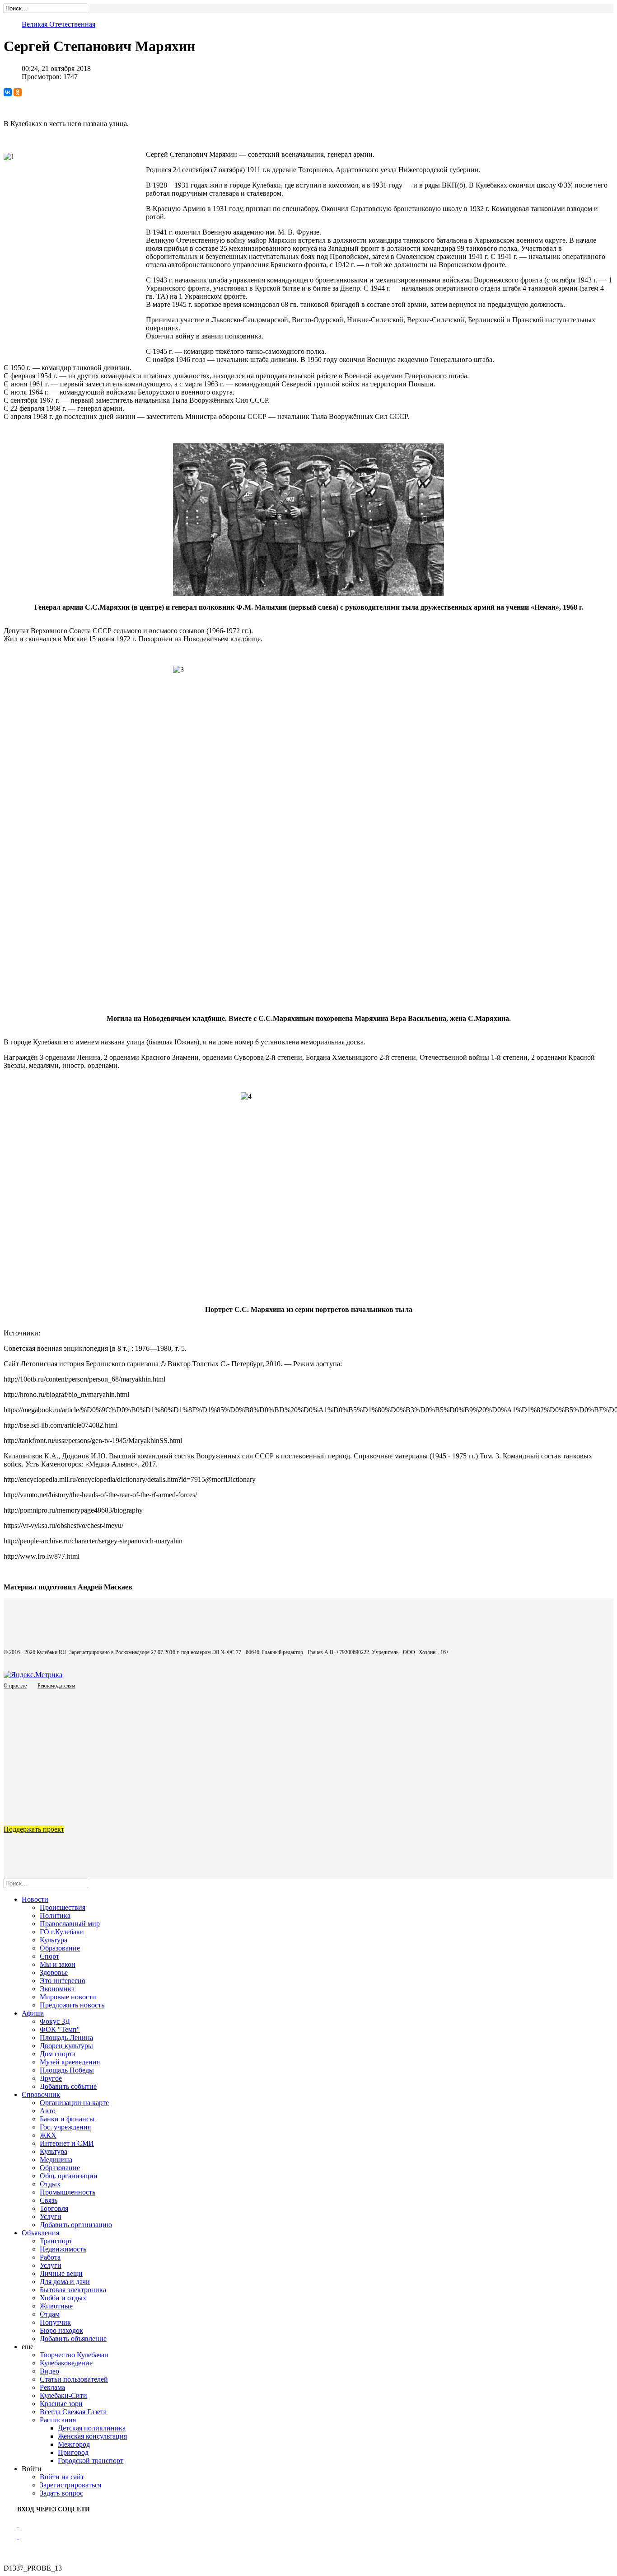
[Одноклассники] (18, 92)
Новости (35, 1899)
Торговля (54, 2208)
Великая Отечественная (58, 24)
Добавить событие (68, 2086)
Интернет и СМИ (67, 2143)
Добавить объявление (73, 2339)
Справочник (41, 2094)
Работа (50, 2257)
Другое (51, 2078)
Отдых (50, 2184)
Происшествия (63, 1907)
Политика (55, 1916)
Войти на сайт (62, 2477)
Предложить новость (72, 2005)
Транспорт (56, 2241)
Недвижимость (63, 2249)
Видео (49, 2371)
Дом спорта (58, 2054)
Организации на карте (74, 2103)
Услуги (51, 2216)
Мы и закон (58, 1964)
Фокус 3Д (55, 2021)
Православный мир (70, 1924)
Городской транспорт (91, 2461)
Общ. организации (69, 2176)
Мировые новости (68, 1997)
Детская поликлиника (92, 2428)
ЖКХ (48, 2135)
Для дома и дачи (65, 2282)
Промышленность (68, 2192)
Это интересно (63, 1981)
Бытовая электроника (73, 2290)
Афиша (33, 2013)
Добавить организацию (76, 2225)
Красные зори (61, 2404)
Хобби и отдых (63, 2298)
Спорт (49, 1956)
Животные (56, 2306)
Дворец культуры (66, 2046)
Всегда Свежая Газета (73, 2412)
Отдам (50, 2314)
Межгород (74, 2444)
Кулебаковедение (66, 2363)
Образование (60, 1948)
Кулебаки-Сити (63, 2395)
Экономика (57, 1989)
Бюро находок (61, 2330)
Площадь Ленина (66, 2038)
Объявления (40, 2233)
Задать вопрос (61, 2493)
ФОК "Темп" (60, 2029)
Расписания (58, 2420)
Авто (48, 2111)
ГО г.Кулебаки (62, 1932)
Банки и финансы (67, 2119)
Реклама (52, 2387)
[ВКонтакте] (8, 92)
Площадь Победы (67, 2070)
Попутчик (55, 2322)
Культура (54, 1940)
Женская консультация (92, 2436)
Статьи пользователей (74, 2379)
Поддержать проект (34, 1829)
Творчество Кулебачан (74, 2355)
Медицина (56, 2160)
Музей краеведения (70, 2062)
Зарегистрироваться (70, 2485)
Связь (49, 2200)
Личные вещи (61, 2273)
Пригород (73, 2452)
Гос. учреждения (65, 2127)
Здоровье (54, 1972)
